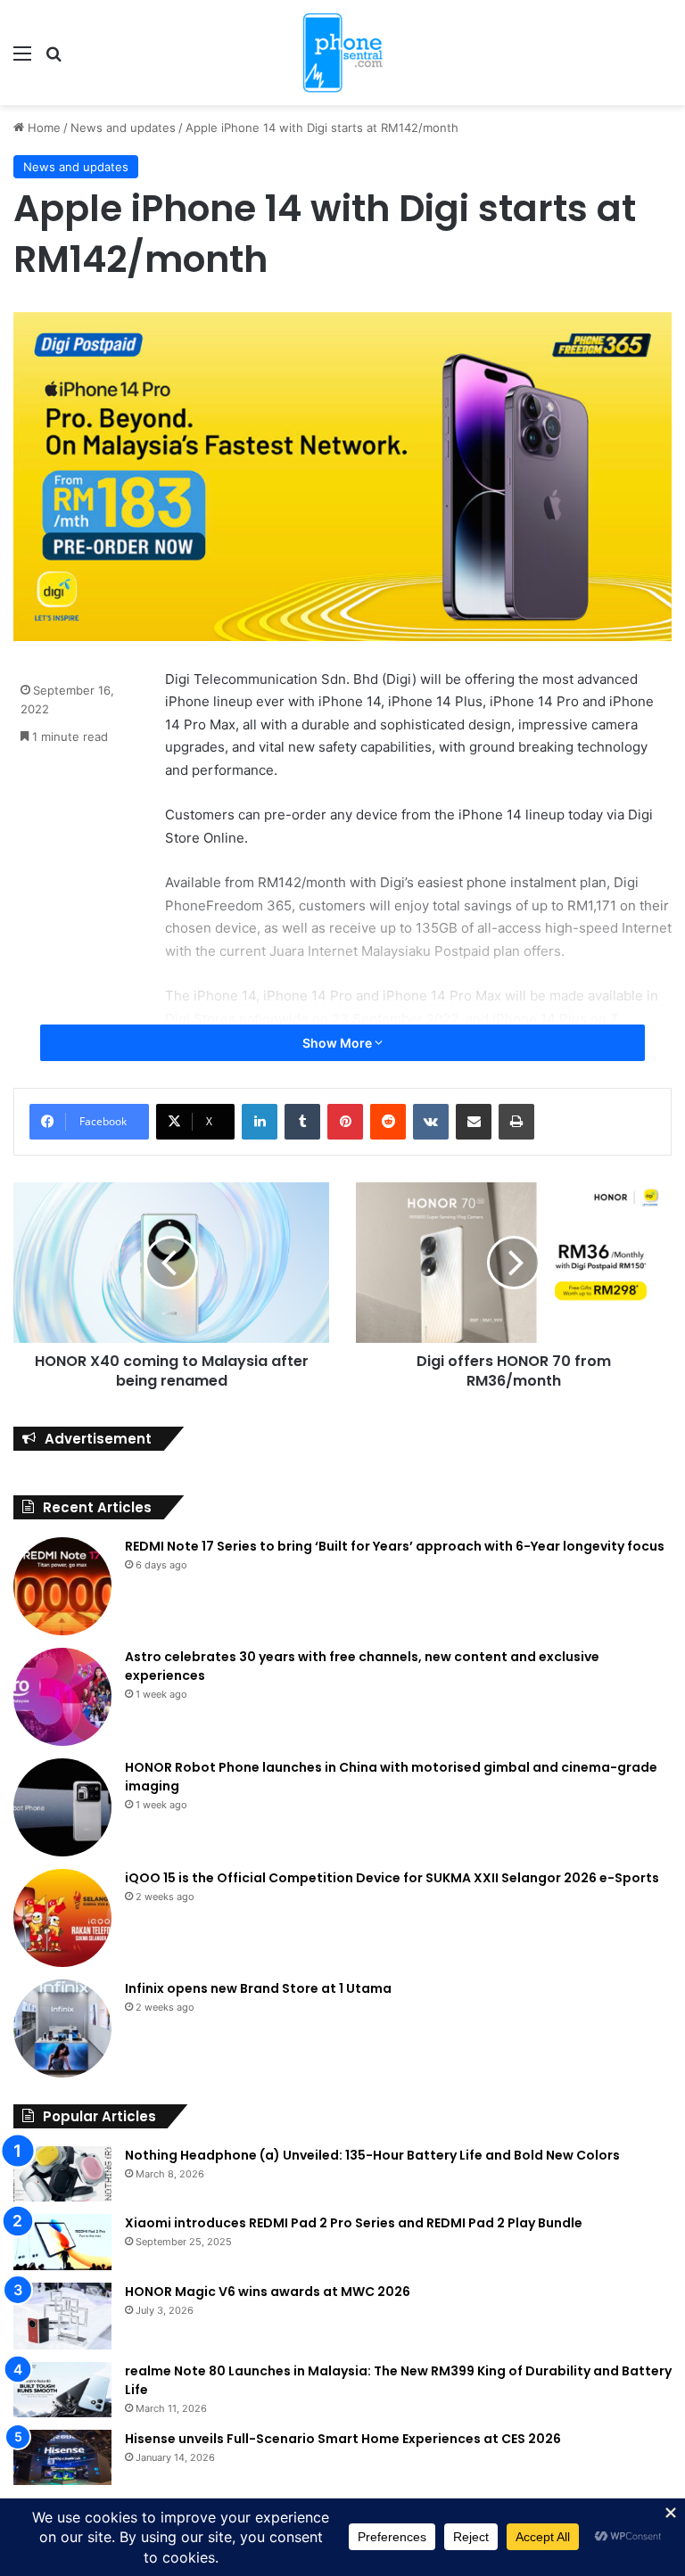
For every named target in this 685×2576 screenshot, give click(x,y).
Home (42, 128)
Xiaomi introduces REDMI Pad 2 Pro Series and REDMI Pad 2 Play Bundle (354, 2223)
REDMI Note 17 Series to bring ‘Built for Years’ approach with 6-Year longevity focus (395, 1546)
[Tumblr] (302, 1122)
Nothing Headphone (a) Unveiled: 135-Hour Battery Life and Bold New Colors (372, 2155)
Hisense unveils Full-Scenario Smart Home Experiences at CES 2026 (343, 2439)
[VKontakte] (431, 1122)
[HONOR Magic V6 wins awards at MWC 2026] (62, 2316)
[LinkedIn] (260, 1122)
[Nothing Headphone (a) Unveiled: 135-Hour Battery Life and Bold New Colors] (62, 2174)
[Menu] (22, 59)
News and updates (123, 128)
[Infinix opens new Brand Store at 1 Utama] (62, 2029)
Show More (338, 1043)
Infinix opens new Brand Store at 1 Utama (258, 1988)
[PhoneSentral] (342, 53)
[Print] (516, 1122)
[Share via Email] (474, 1122)
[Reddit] (388, 1122)
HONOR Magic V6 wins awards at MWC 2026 (268, 2292)
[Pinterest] (345, 1122)
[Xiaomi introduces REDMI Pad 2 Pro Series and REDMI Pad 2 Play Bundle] (62, 2243)
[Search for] (54, 59)
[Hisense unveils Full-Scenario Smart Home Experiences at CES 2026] (62, 2457)
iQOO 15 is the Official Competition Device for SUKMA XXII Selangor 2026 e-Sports (392, 1878)
